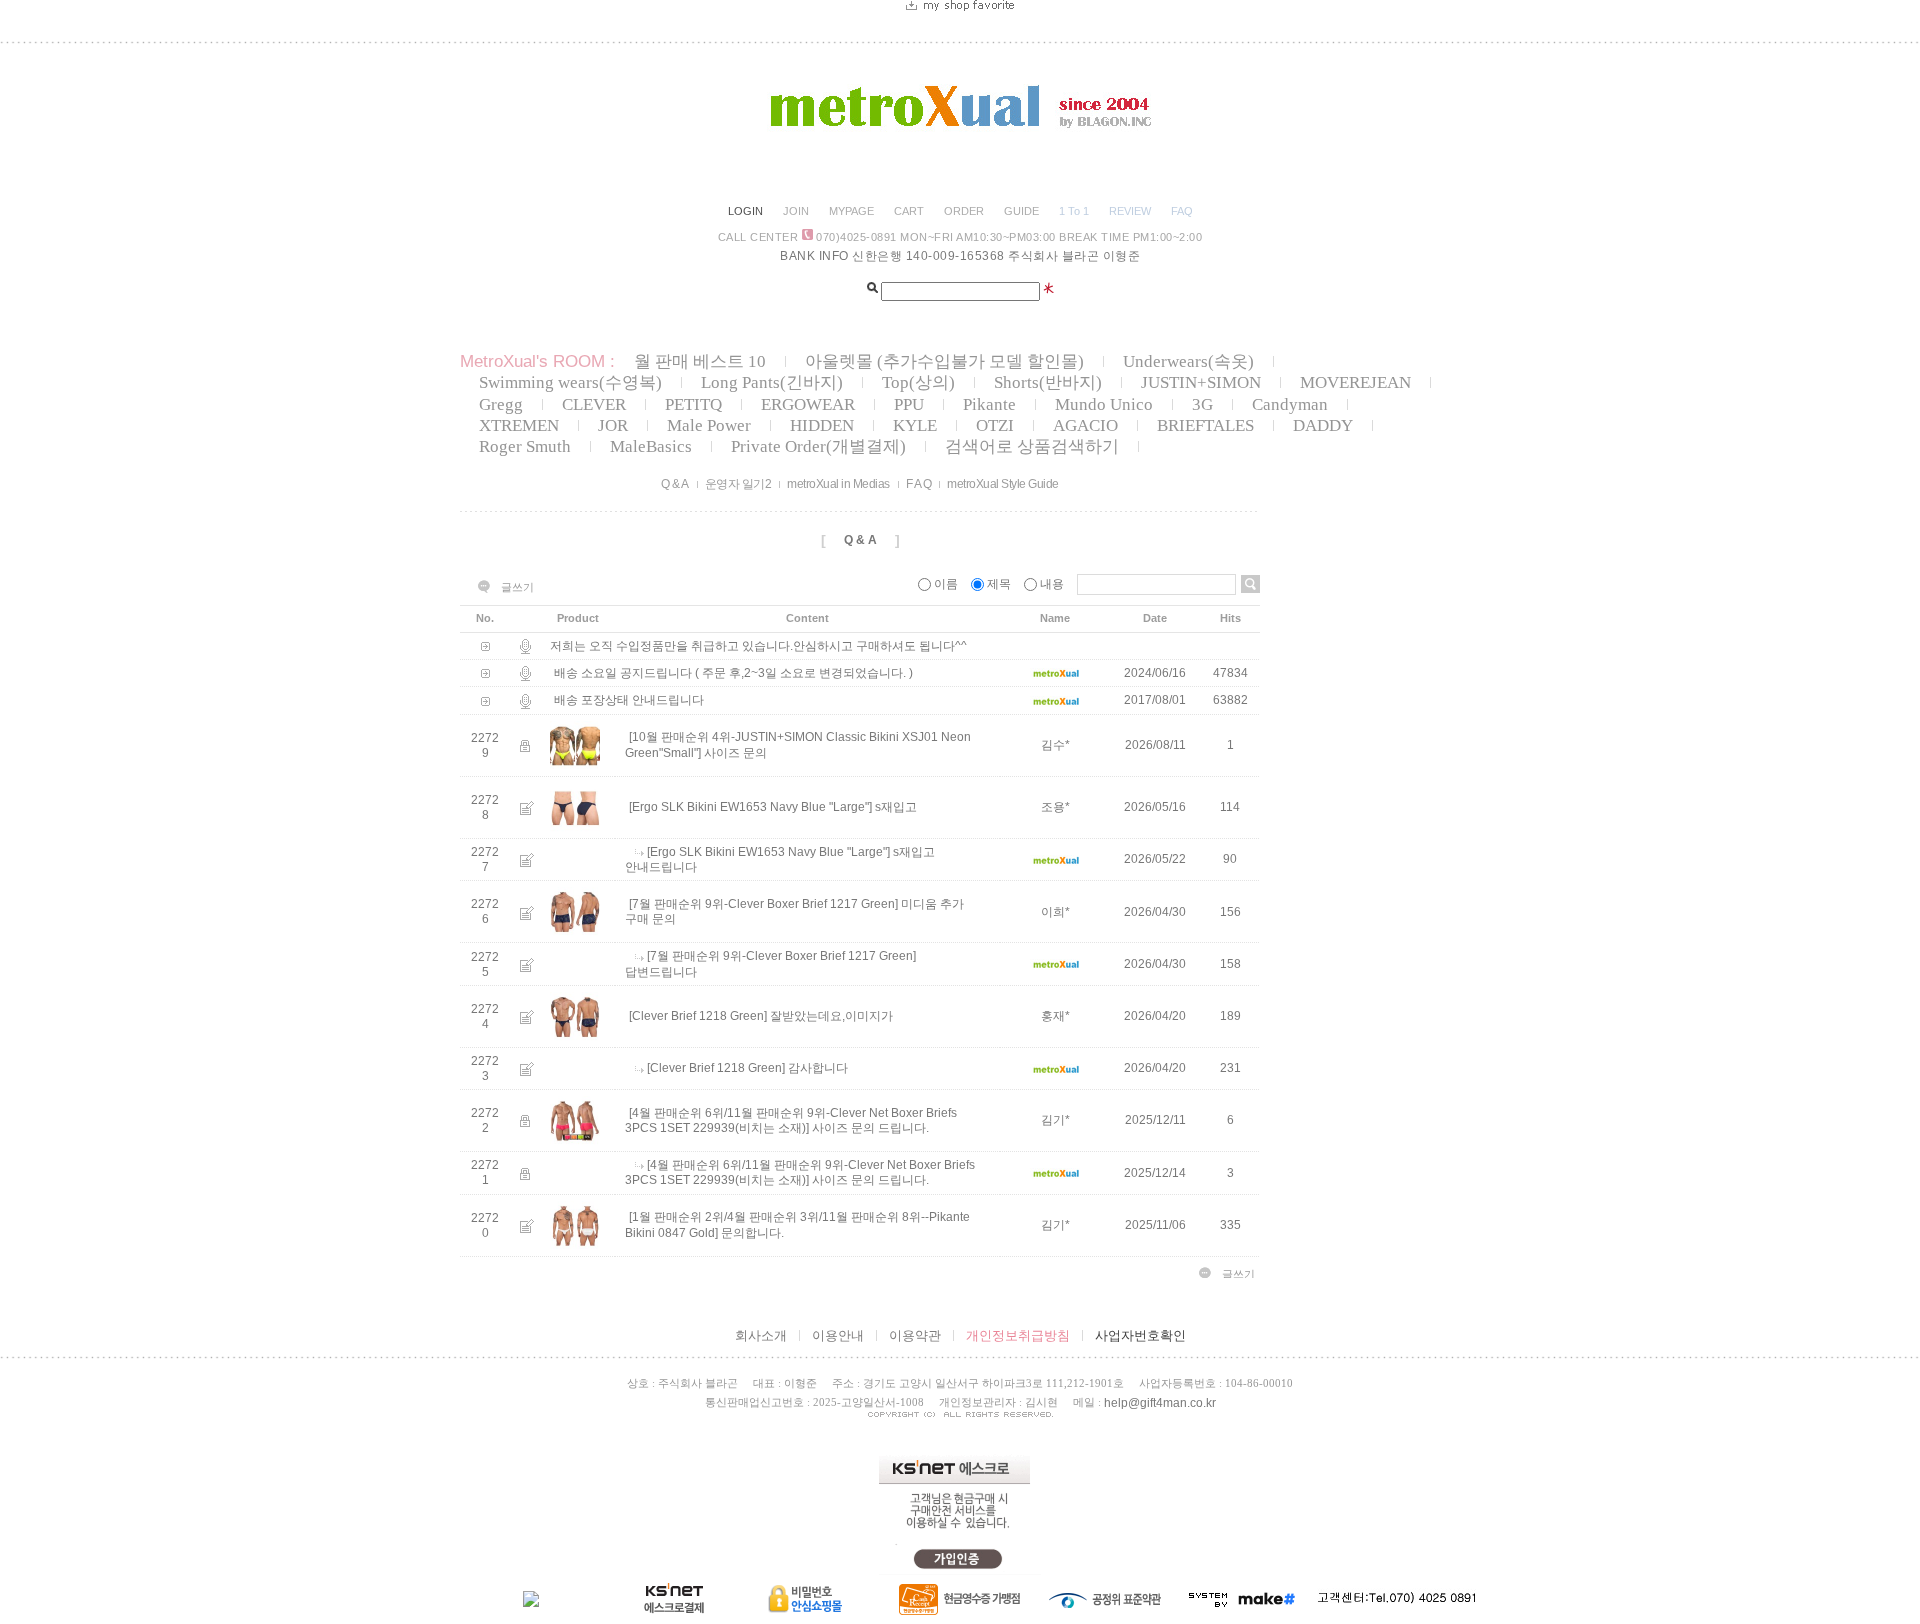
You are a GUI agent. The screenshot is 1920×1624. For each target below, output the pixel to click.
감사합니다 (818, 1069)
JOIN (796, 211)
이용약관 (915, 1335)
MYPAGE (851, 211)
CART (909, 211)
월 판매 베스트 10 (700, 361)
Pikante (989, 404)
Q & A (675, 484)
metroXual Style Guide (1003, 484)
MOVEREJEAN (1355, 382)
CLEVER (594, 404)
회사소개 (761, 1335)
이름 (946, 584)
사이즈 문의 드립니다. (870, 1128)
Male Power (709, 425)
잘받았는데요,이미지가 (831, 1017)
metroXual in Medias (838, 484)
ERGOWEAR (808, 404)
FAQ (1182, 211)
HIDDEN (822, 425)
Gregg (501, 404)
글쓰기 (517, 587)
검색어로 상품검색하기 (1032, 446)
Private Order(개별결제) (818, 446)
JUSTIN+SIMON (1201, 382)
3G (1202, 404)
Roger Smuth (525, 446)
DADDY (1323, 425)
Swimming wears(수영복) (570, 382)
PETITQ (693, 404)
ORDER (964, 211)
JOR (613, 425)
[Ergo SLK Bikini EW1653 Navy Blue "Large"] (750, 807)
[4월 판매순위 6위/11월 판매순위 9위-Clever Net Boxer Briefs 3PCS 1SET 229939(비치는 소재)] (791, 1120)
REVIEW (1130, 211)
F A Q (919, 484)
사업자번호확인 (1140, 1335)
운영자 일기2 (738, 484)
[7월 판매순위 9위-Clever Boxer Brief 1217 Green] (763, 904)
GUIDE (1021, 211)
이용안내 (838, 1335)
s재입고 (896, 807)
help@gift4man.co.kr (1160, 1403)
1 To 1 (1074, 211)
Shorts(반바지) (1048, 382)
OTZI (995, 425)
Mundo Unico (1104, 404)
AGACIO (1085, 425)
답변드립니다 (661, 972)
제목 (999, 584)
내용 (1052, 584)
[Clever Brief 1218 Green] (698, 1017)
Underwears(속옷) (1188, 361)
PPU (909, 404)
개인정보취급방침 (1018, 1335)
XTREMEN (519, 425)
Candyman (1290, 404)
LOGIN (745, 211)
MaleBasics (651, 446)
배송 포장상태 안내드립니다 (629, 701)
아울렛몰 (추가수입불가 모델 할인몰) (944, 361)
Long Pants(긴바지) (772, 382)
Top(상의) (918, 382)
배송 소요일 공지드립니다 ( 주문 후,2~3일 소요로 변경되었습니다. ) (733, 673)
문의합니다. (752, 1233)
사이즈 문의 (735, 753)
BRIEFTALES (1205, 425)
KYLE (915, 425)
